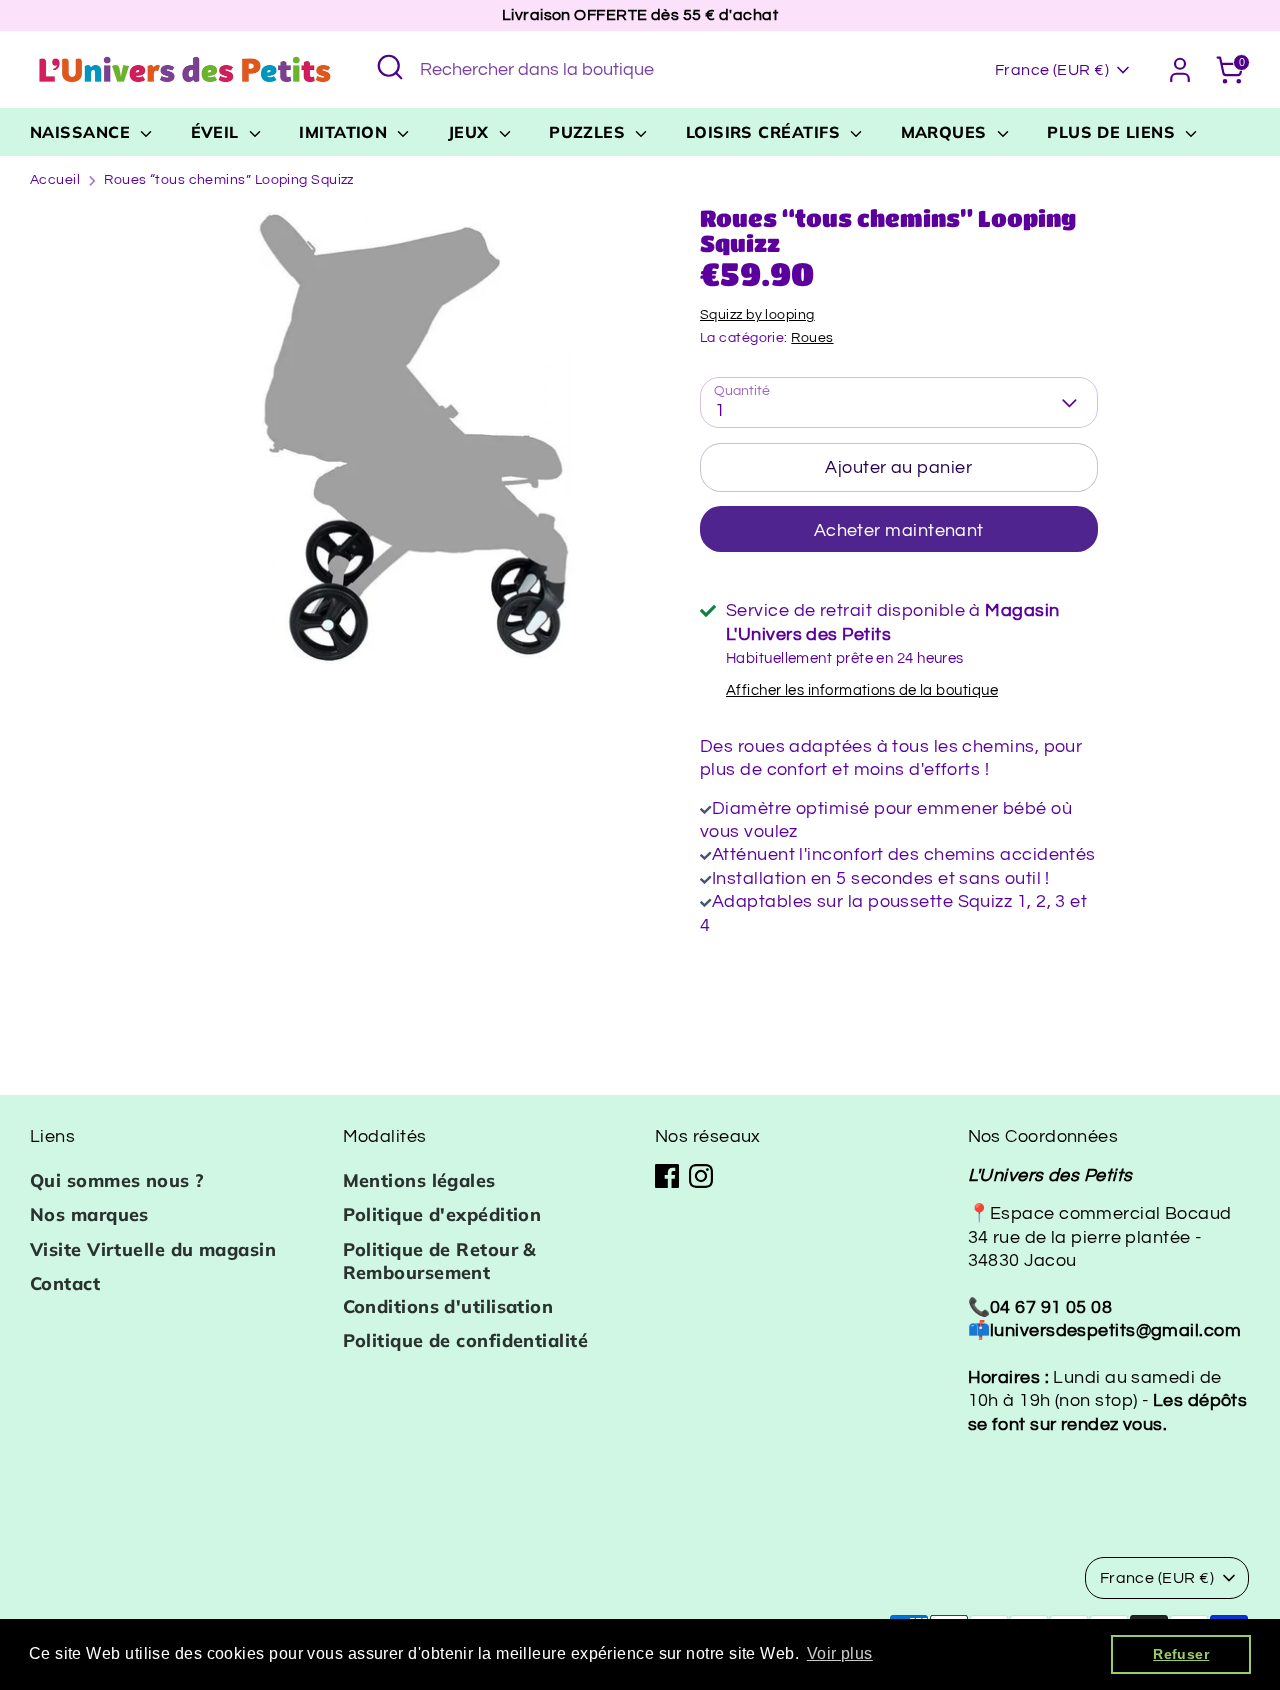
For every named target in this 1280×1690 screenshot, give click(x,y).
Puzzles (590, 132)
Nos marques (89, 1214)
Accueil (55, 180)
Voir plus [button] (840, 1653)
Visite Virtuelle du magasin (153, 1249)
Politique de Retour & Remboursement (440, 1261)
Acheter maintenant (899, 530)
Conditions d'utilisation (448, 1306)
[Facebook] (667, 1176)
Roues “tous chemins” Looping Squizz (229, 180)
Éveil (218, 132)
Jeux (471, 132)
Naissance (83, 132)
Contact (65, 1283)
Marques (947, 132)
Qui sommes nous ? (117, 1180)
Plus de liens (1113, 132)
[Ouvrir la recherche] (390, 67)
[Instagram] (701, 1176)
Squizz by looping (757, 315)
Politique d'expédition (442, 1214)
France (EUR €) (1052, 70)
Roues (812, 338)
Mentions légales (419, 1180)
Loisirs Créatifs (766, 132)
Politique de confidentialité (466, 1340)
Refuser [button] (1181, 1654)
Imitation (346, 132)
